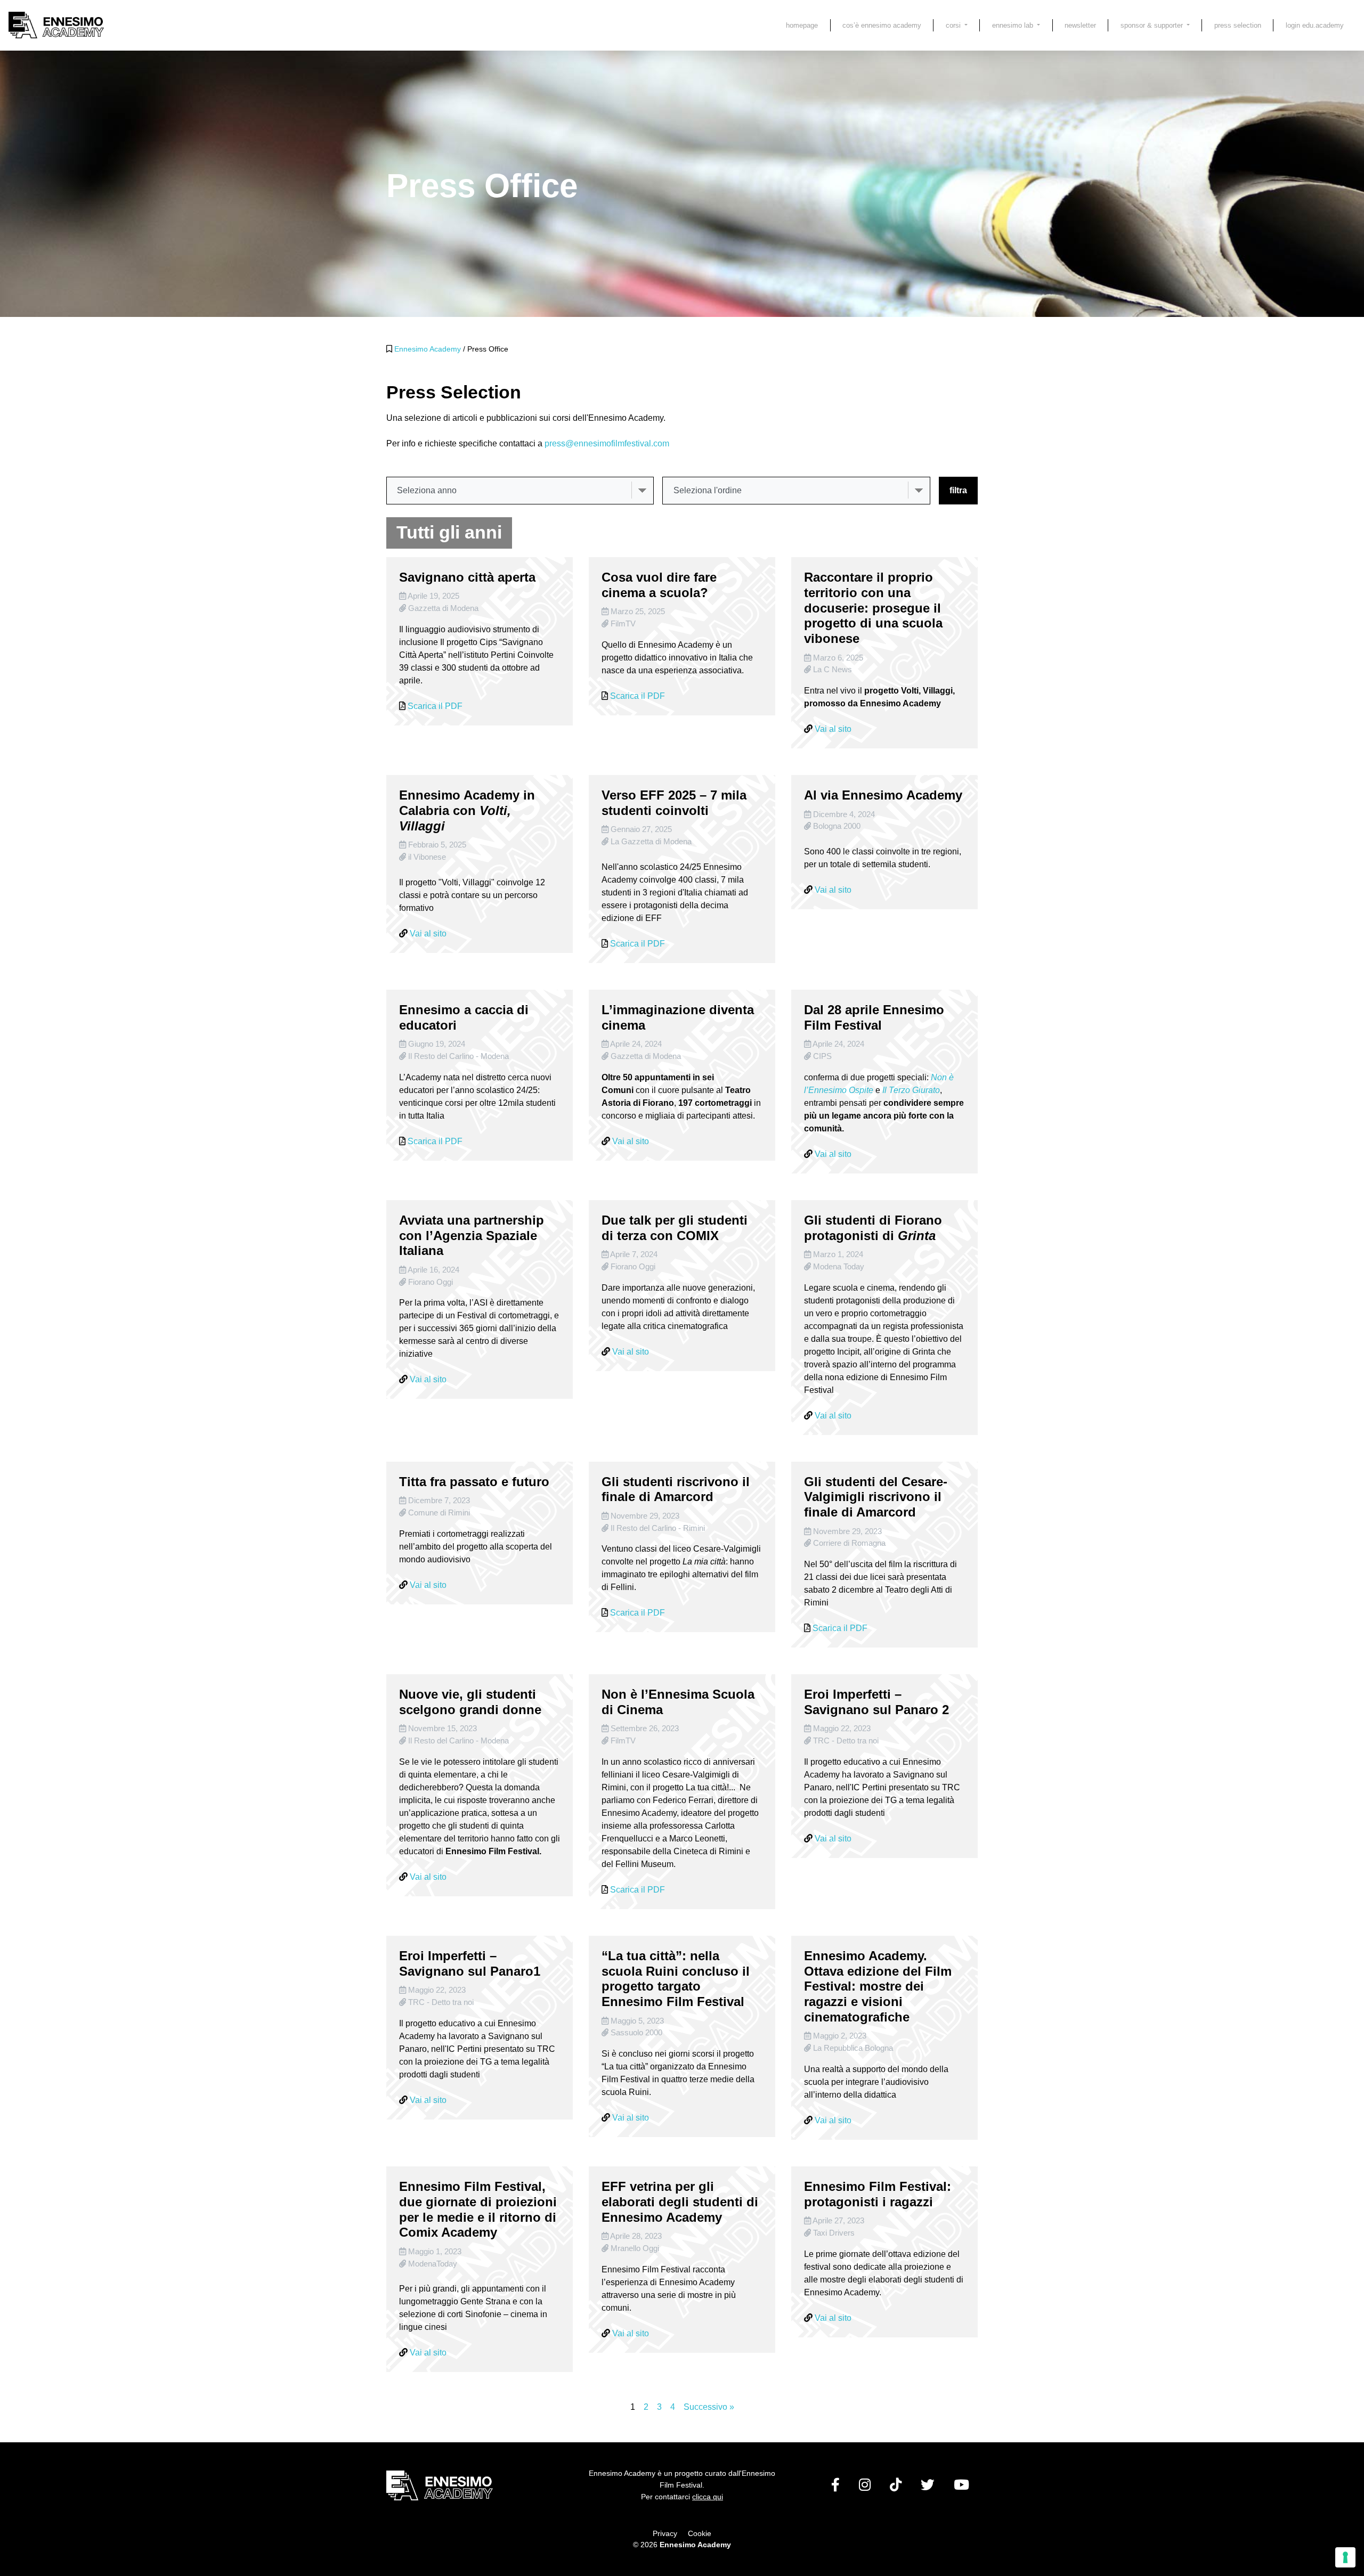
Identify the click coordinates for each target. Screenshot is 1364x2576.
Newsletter (1080, 25)
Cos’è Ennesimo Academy (882, 25)
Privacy (665, 2533)
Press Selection (1238, 25)
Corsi (954, 25)
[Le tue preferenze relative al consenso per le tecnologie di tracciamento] (1345, 2557)
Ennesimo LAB (1014, 25)
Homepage (802, 25)
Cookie (700, 2533)
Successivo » (709, 2407)
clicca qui (708, 2497)
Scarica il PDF (435, 706)
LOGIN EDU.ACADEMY (1315, 25)
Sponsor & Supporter (1153, 25)
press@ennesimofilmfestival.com (607, 443)
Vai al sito (833, 729)
